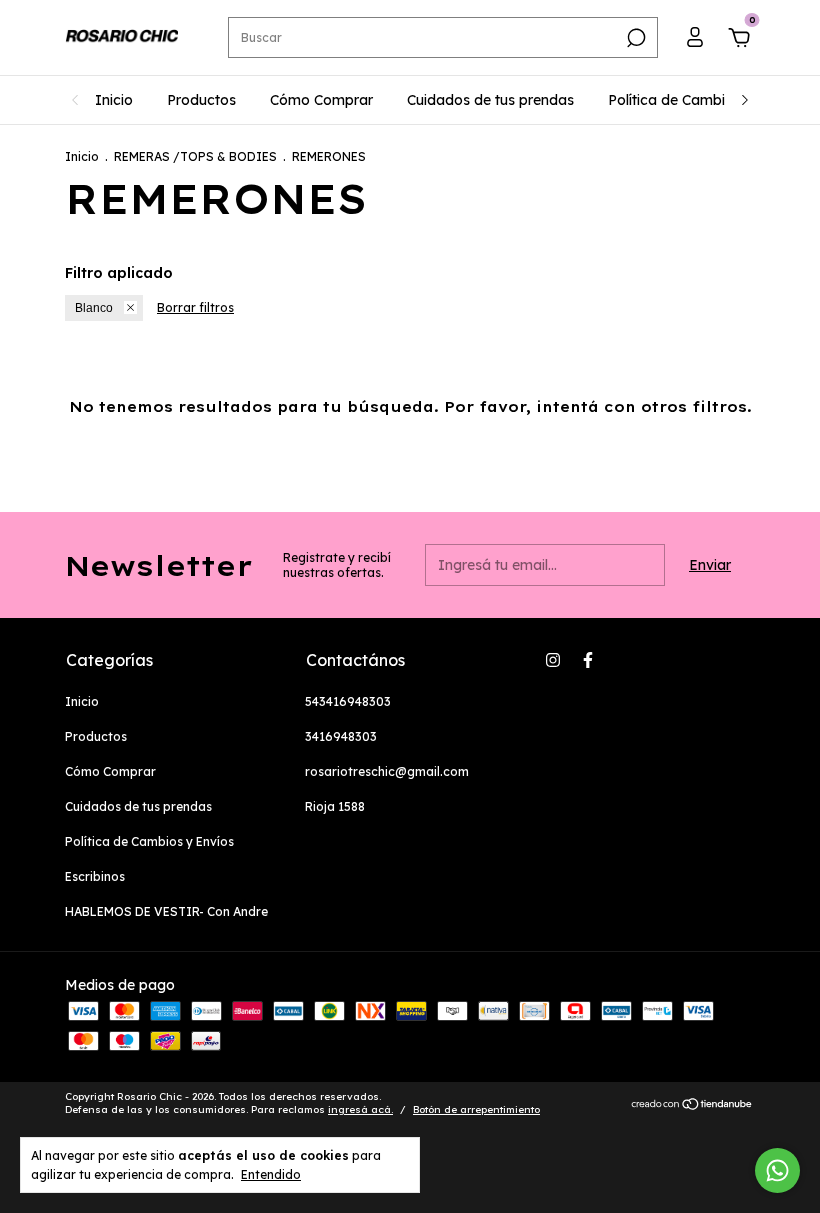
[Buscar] (634, 38)
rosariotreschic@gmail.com (387, 771)
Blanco (94, 308)
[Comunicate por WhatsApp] (777, 1170)
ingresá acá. (360, 1109)
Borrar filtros (195, 307)
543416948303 (348, 701)
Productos (201, 100)
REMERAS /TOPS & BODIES (195, 156)
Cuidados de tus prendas (490, 100)
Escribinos (95, 876)
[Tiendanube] (692, 1106)
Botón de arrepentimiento (476, 1109)
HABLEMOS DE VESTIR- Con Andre (166, 911)
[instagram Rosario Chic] (553, 660)
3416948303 (341, 736)
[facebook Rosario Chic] (588, 660)
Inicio (114, 100)
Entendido (271, 1174)
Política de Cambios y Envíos (704, 100)
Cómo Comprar (321, 100)
